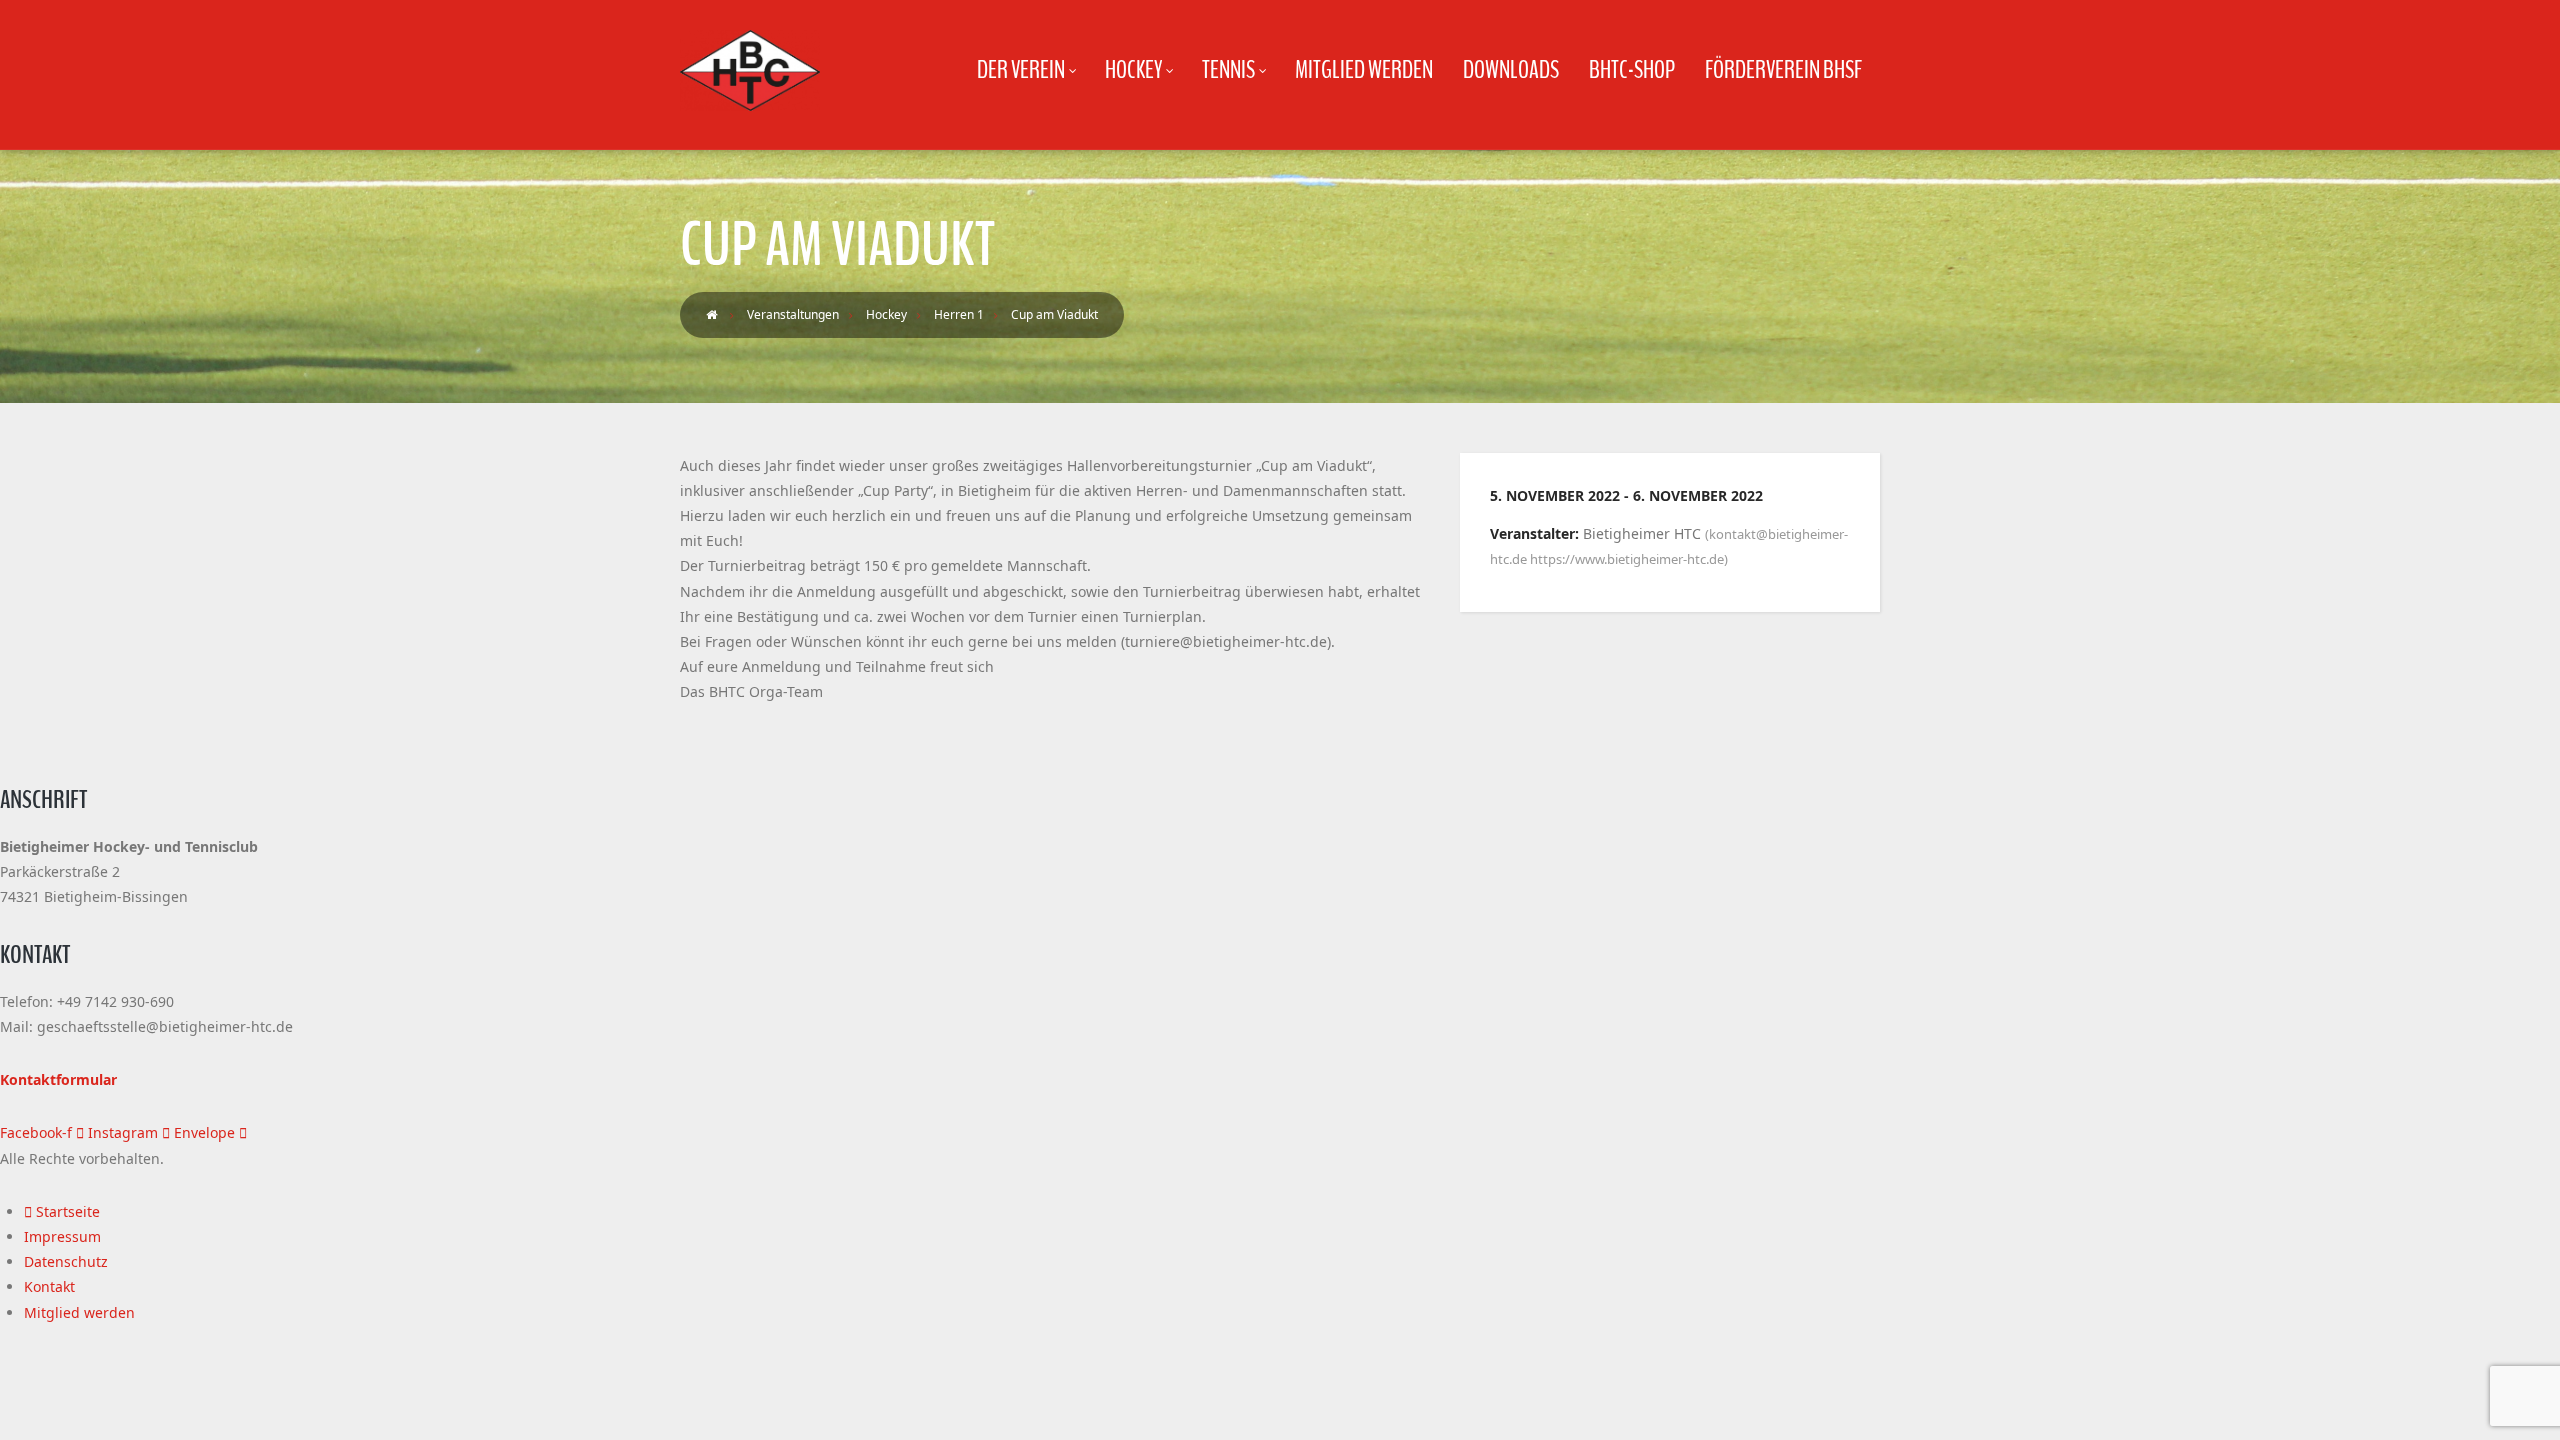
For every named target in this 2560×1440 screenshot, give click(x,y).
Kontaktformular (58, 1079)
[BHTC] (750, 70)
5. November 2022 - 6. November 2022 (1626, 495)
